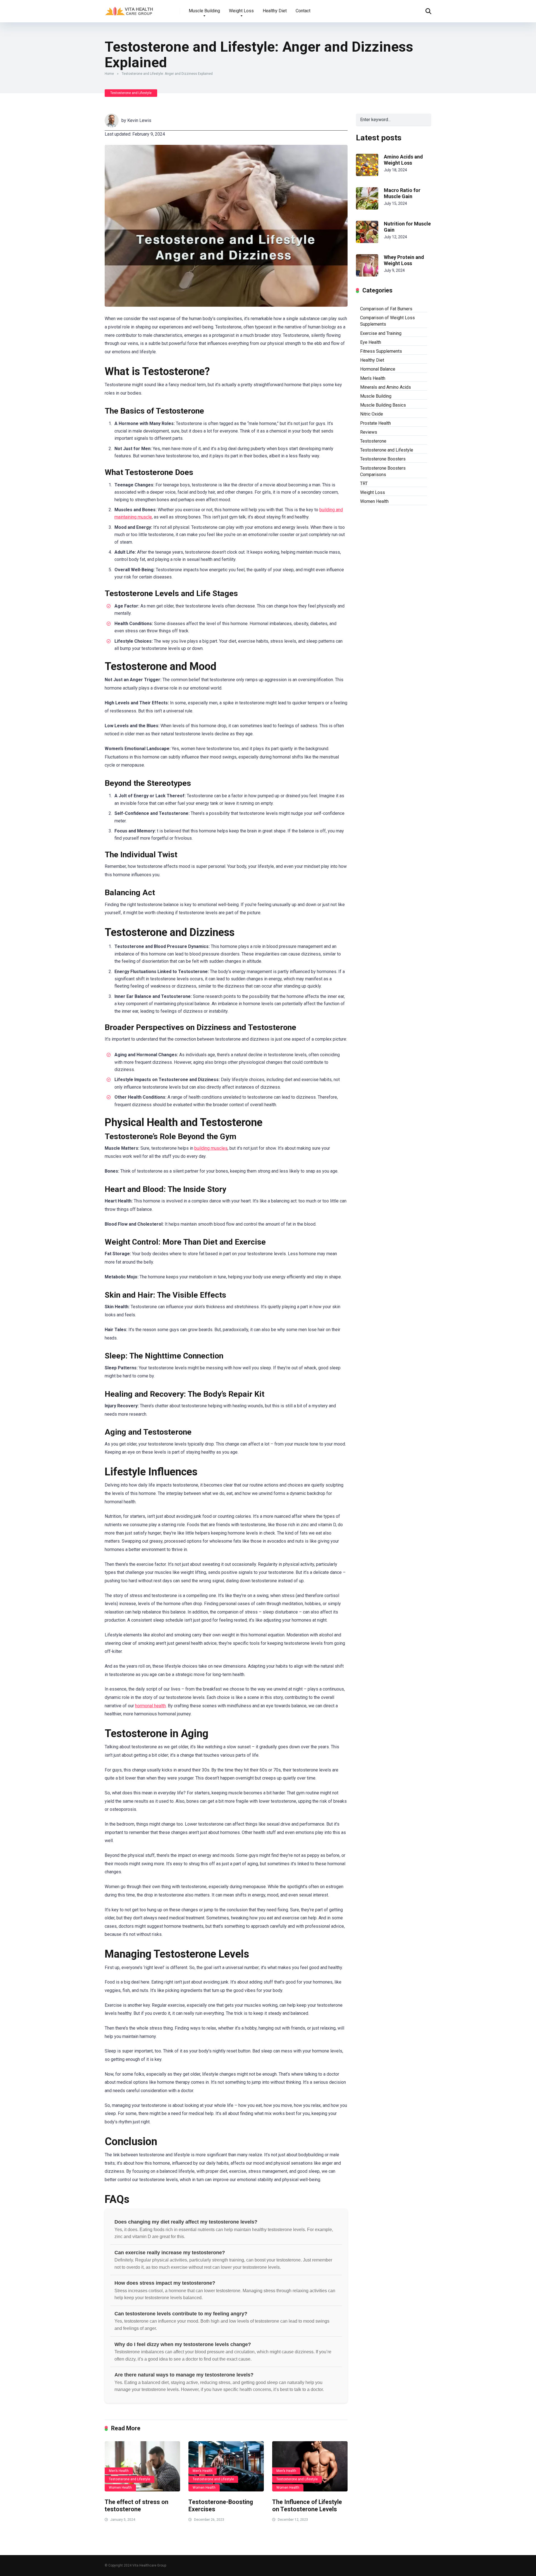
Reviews (369, 432)
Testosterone (373, 441)
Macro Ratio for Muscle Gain (402, 193)
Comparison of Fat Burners (386, 309)
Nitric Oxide (372, 414)
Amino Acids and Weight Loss (403, 160)
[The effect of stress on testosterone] (142, 2466)
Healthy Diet (275, 11)
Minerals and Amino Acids (386, 387)
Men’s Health (119, 2471)
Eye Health (371, 342)
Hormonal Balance (378, 369)
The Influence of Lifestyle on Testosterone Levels (307, 2506)
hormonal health (150, 1706)
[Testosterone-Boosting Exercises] (226, 2466)
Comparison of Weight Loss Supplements (387, 321)
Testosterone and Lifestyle (131, 93)
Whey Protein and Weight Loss (404, 260)
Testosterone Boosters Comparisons (383, 471)
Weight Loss (241, 11)
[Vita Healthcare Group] (130, 9)
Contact (303, 11)
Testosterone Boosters (383, 459)
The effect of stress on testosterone (137, 2506)
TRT (364, 483)
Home (109, 74)
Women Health (120, 2488)
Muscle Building (204, 11)
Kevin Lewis (139, 120)
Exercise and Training (381, 333)
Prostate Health (375, 423)
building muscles (211, 1148)
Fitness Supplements (381, 351)
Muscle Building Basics (383, 405)
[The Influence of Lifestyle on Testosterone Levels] (310, 2466)
